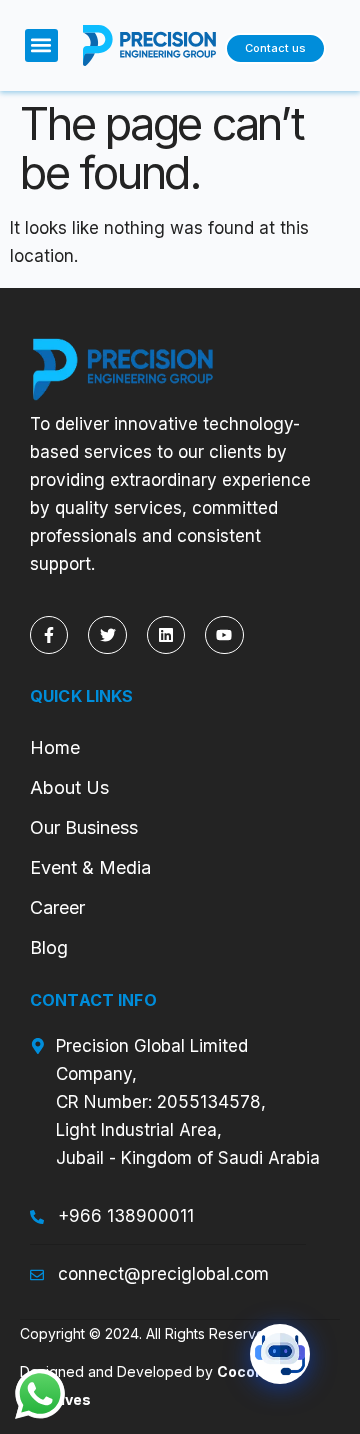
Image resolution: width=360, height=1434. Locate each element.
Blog (49, 947)
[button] (41, 45)
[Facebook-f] (49, 635)
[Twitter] (107, 635)
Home (55, 747)
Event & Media (93, 867)
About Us (69, 787)
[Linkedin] (166, 635)
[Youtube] (224, 635)
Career (57, 907)
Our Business (84, 827)
